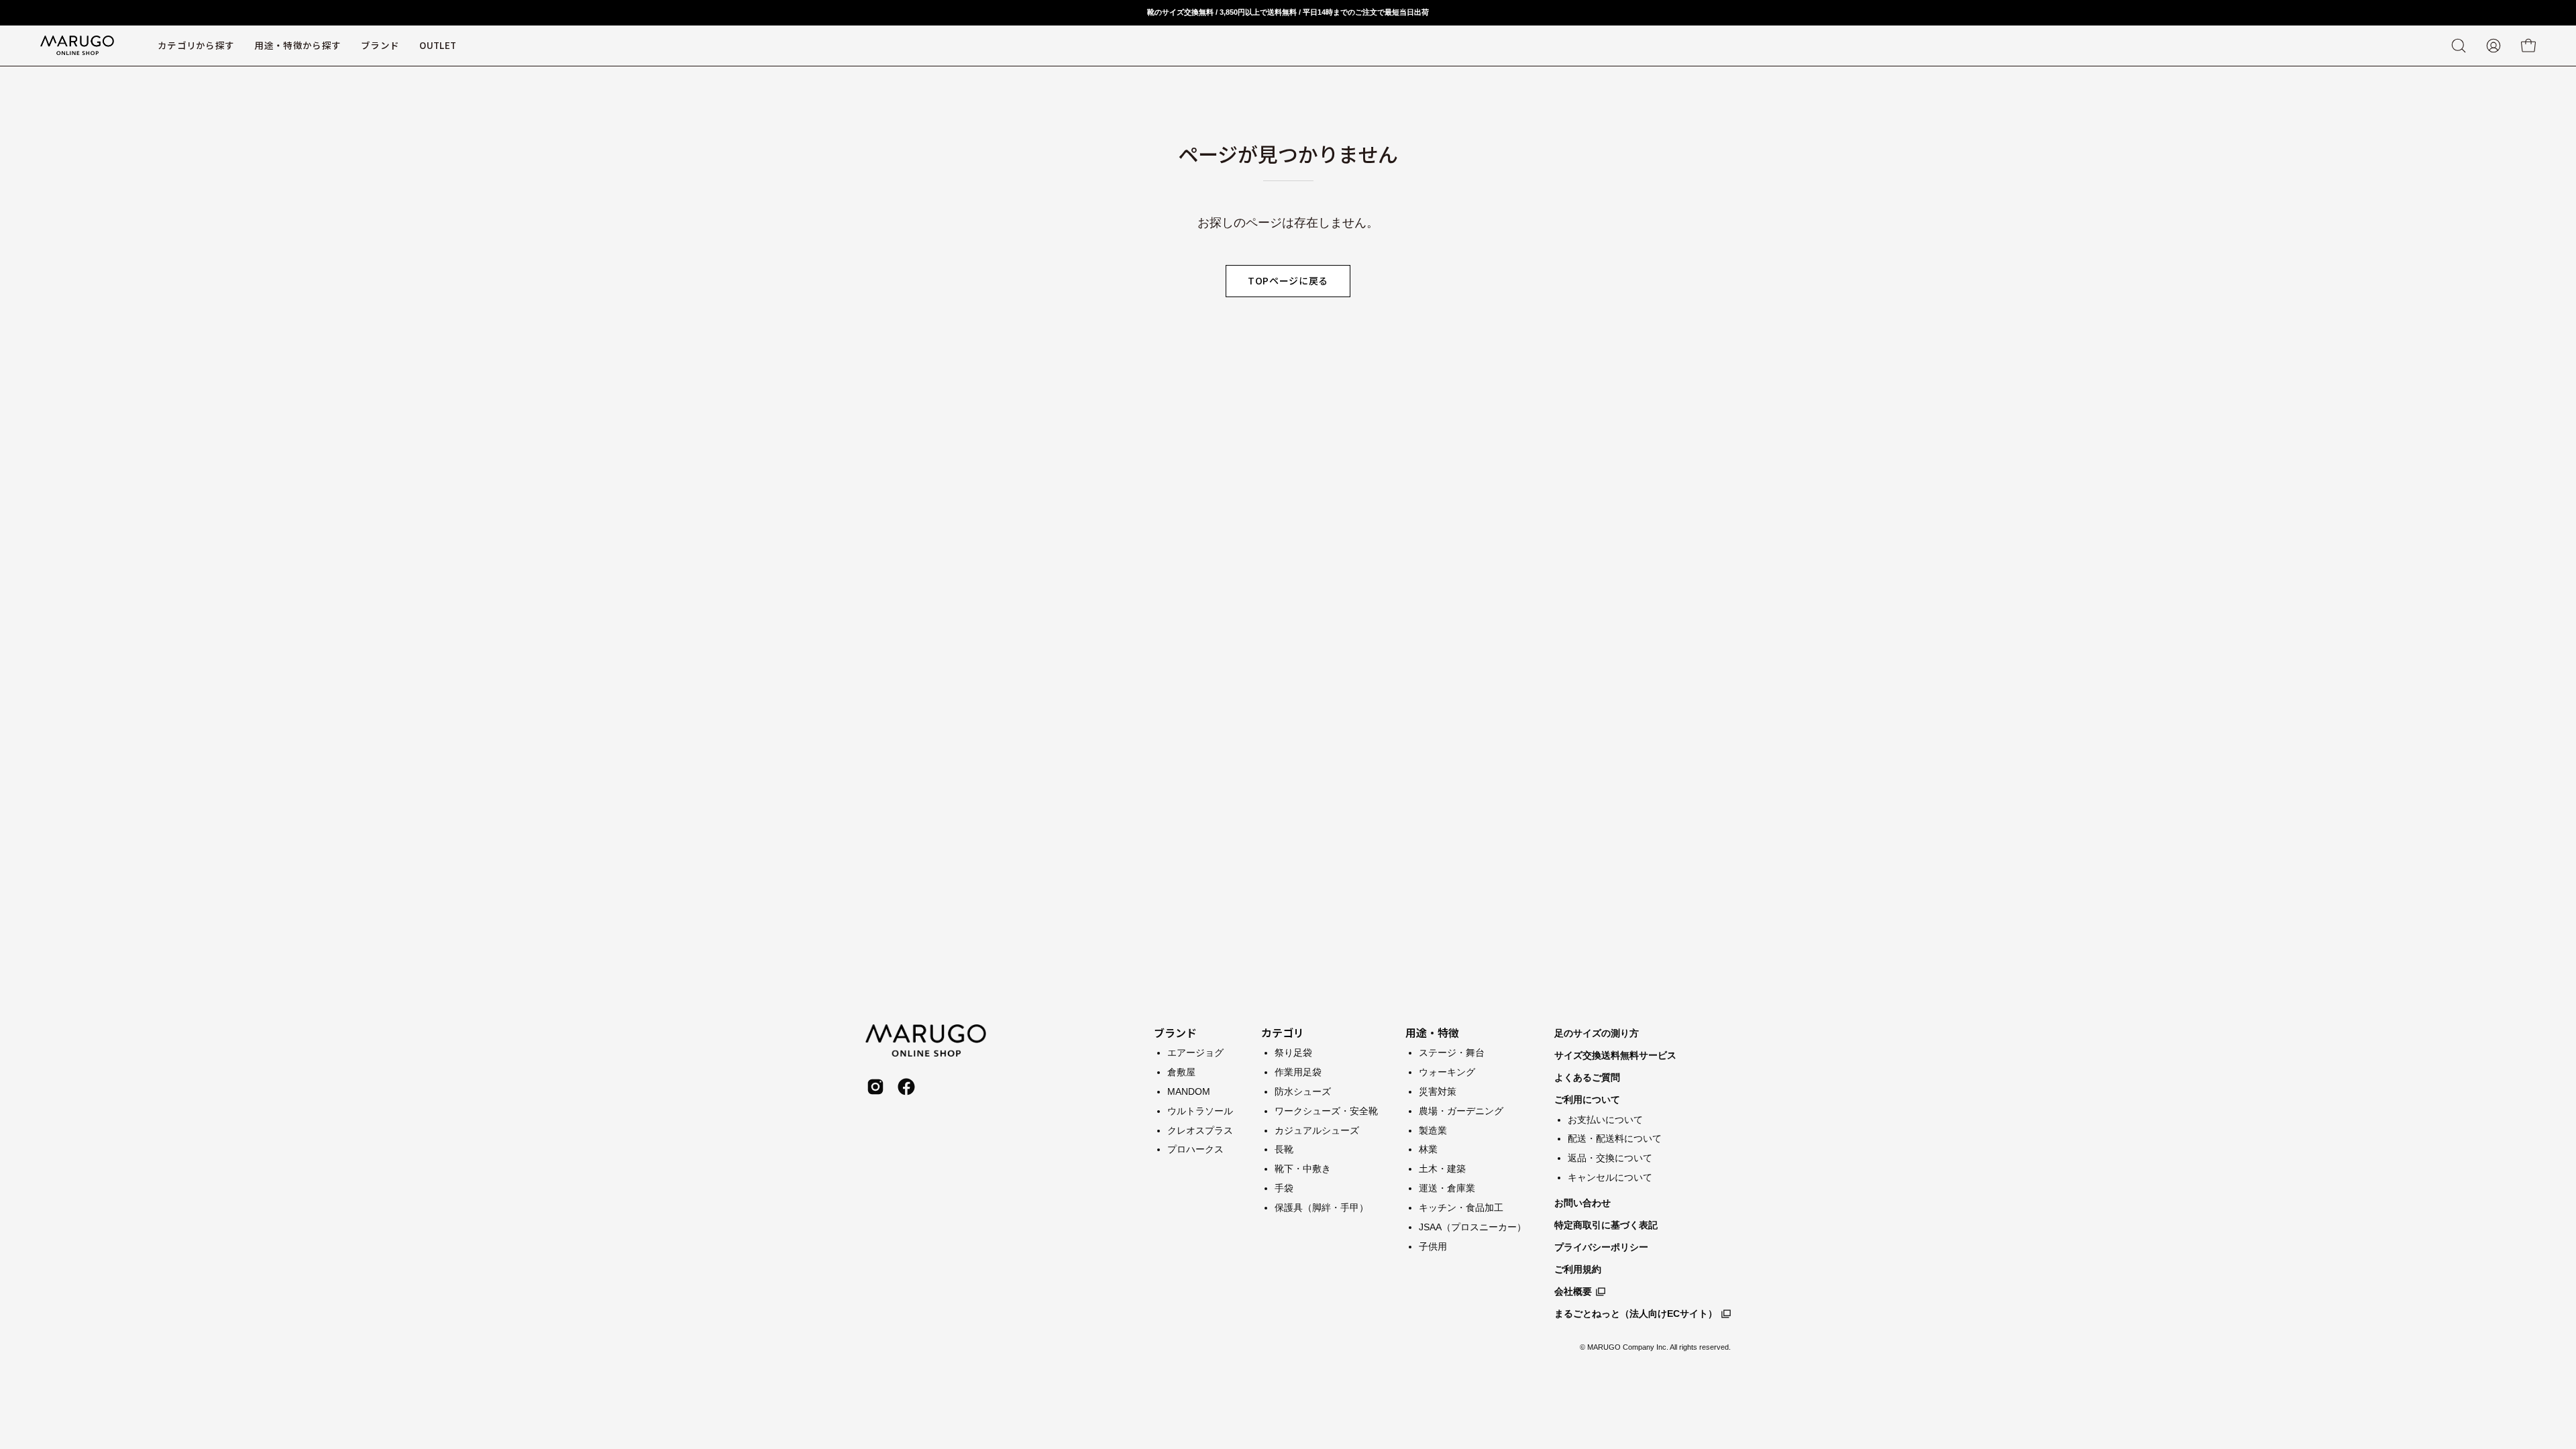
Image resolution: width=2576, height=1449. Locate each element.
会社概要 (1573, 1291)
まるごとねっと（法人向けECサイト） (1636, 1313)
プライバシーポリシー (1601, 1247)
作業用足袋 (1298, 1071)
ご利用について (1587, 1099)
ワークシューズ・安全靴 (1326, 1110)
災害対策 (1438, 1091)
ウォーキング (1447, 1071)
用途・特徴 (1432, 1032)
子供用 (1433, 1246)
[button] (380, 46)
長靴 (1284, 1149)
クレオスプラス (1200, 1130)
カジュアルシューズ (1317, 1130)
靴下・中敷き (1303, 1169)
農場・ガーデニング (1461, 1110)
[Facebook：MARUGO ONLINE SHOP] (906, 1087)
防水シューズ (1303, 1091)
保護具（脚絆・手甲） (1322, 1207)
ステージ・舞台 (1452, 1053)
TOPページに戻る (1288, 280)
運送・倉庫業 (1447, 1188)
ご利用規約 (1578, 1269)
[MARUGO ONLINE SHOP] (77, 46)
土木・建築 (1442, 1169)
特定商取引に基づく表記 (1606, 1225)
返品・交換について (1610, 1158)
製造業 (1433, 1130)
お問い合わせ (1582, 1203)
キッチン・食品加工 (1461, 1207)
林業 (1428, 1149)
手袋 (1284, 1188)
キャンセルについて (1610, 1177)
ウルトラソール (1200, 1110)
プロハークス (1195, 1149)
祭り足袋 (1293, 1053)
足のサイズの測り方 (1597, 1033)
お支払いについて (1605, 1120)
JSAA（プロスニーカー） (1472, 1226)
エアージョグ (1195, 1053)
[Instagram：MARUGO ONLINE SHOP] (875, 1087)
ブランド (1175, 1032)
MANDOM (1189, 1091)
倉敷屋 (1181, 1071)
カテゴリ (1283, 1032)
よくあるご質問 (1587, 1077)
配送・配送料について (1615, 1138)
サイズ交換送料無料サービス (1615, 1055)
